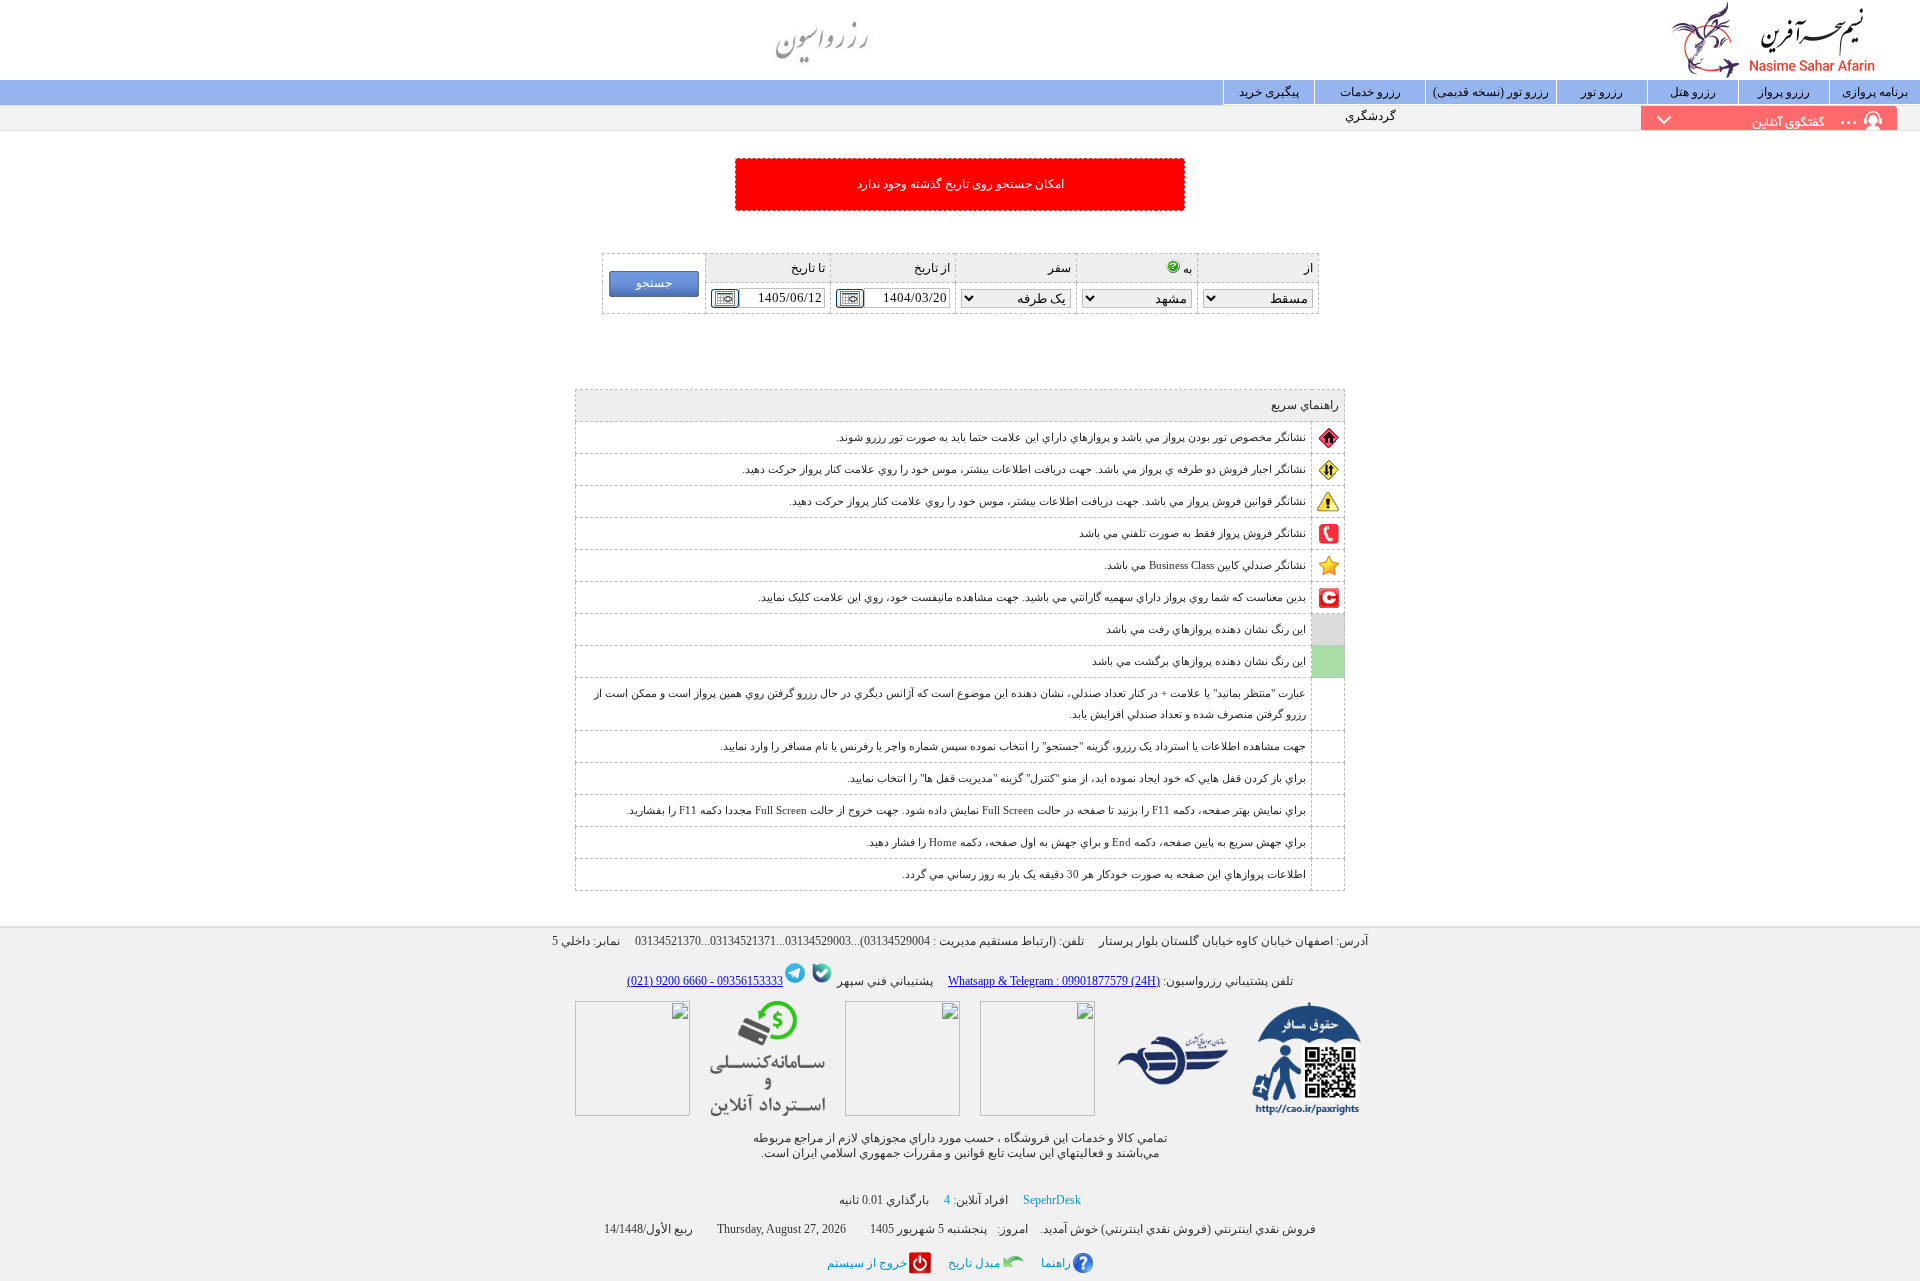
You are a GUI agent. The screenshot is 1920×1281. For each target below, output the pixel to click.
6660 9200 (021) (667, 981)
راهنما (1056, 1263)
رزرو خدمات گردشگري (1370, 95)
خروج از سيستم (867, 1263)
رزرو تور (1602, 92)
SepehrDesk (1052, 1200)
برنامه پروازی (1875, 92)
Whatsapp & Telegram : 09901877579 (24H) (1054, 981)
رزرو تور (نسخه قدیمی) (1491, 92)
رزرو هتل (1693, 92)
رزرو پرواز (1784, 92)
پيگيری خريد (1269, 92)
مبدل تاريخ (974, 1263)
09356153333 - (745, 981)
